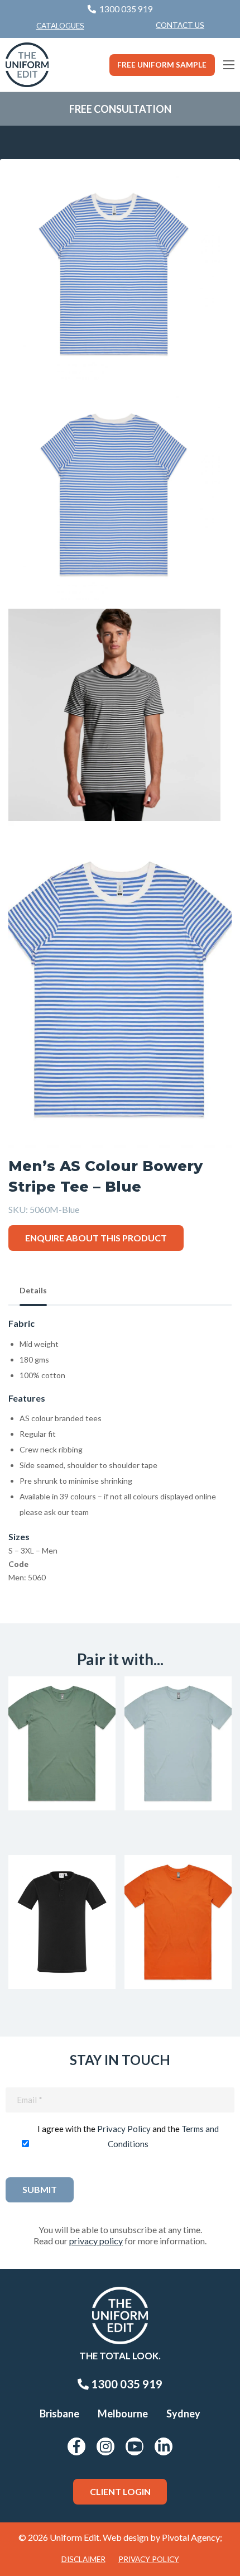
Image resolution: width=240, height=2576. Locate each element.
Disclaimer (83, 2559)
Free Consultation (120, 109)
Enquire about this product (96, 1238)
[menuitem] (180, 26)
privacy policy (96, 2241)
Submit (40, 2189)
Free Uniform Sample (162, 65)
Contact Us (180, 25)
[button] (206, 193)
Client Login (120, 2491)
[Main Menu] (229, 65)
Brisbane (59, 2413)
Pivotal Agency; (192, 2537)
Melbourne (123, 2413)
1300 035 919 (126, 2384)
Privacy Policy (124, 2129)
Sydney (183, 2413)
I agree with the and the (128, 2136)
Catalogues (60, 26)
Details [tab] (33, 1290)
